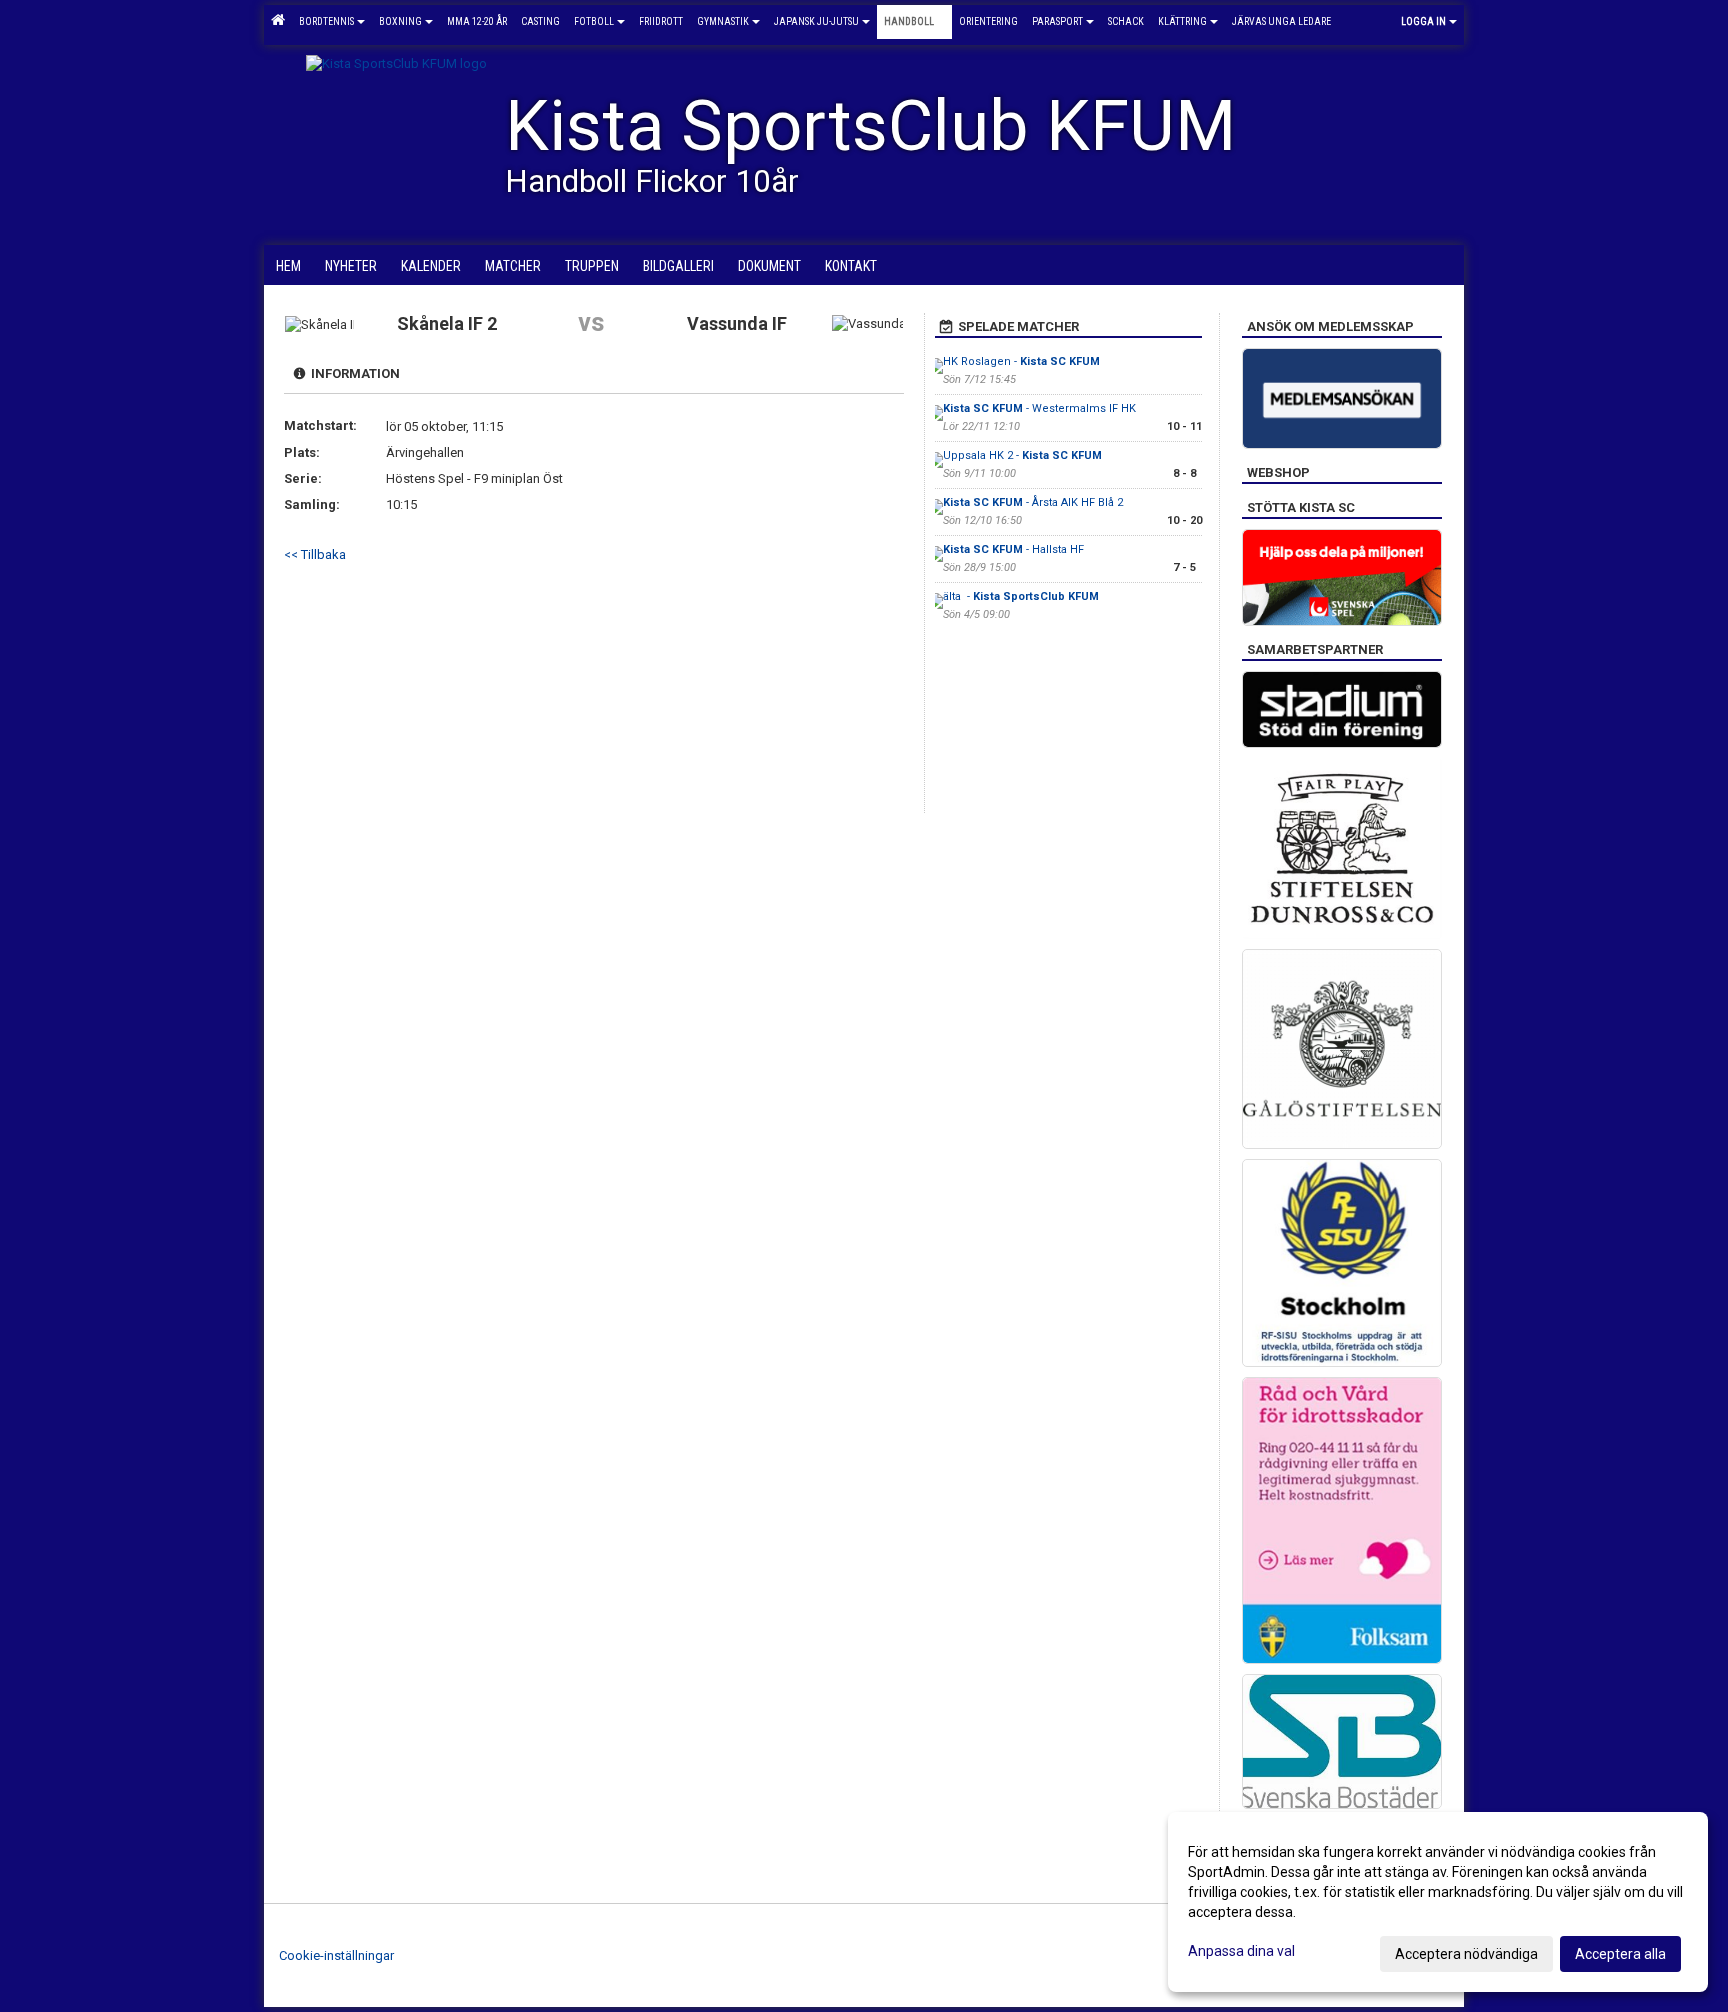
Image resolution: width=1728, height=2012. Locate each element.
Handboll (909, 21)
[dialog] (1438, 1902)
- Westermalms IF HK (1039, 408)
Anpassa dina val (1241, 1951)
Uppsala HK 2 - (1022, 455)
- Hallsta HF (1013, 549)
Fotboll (594, 21)
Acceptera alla (1620, 1954)
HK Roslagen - (1021, 361)
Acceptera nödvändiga (1466, 1954)
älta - (1021, 596)
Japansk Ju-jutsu (816, 21)
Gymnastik (723, 21)
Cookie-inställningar (336, 1955)
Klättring (1182, 21)
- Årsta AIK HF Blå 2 (1033, 502)
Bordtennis (326, 21)
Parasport (1057, 21)
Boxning (400, 21)
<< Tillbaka (315, 554)
